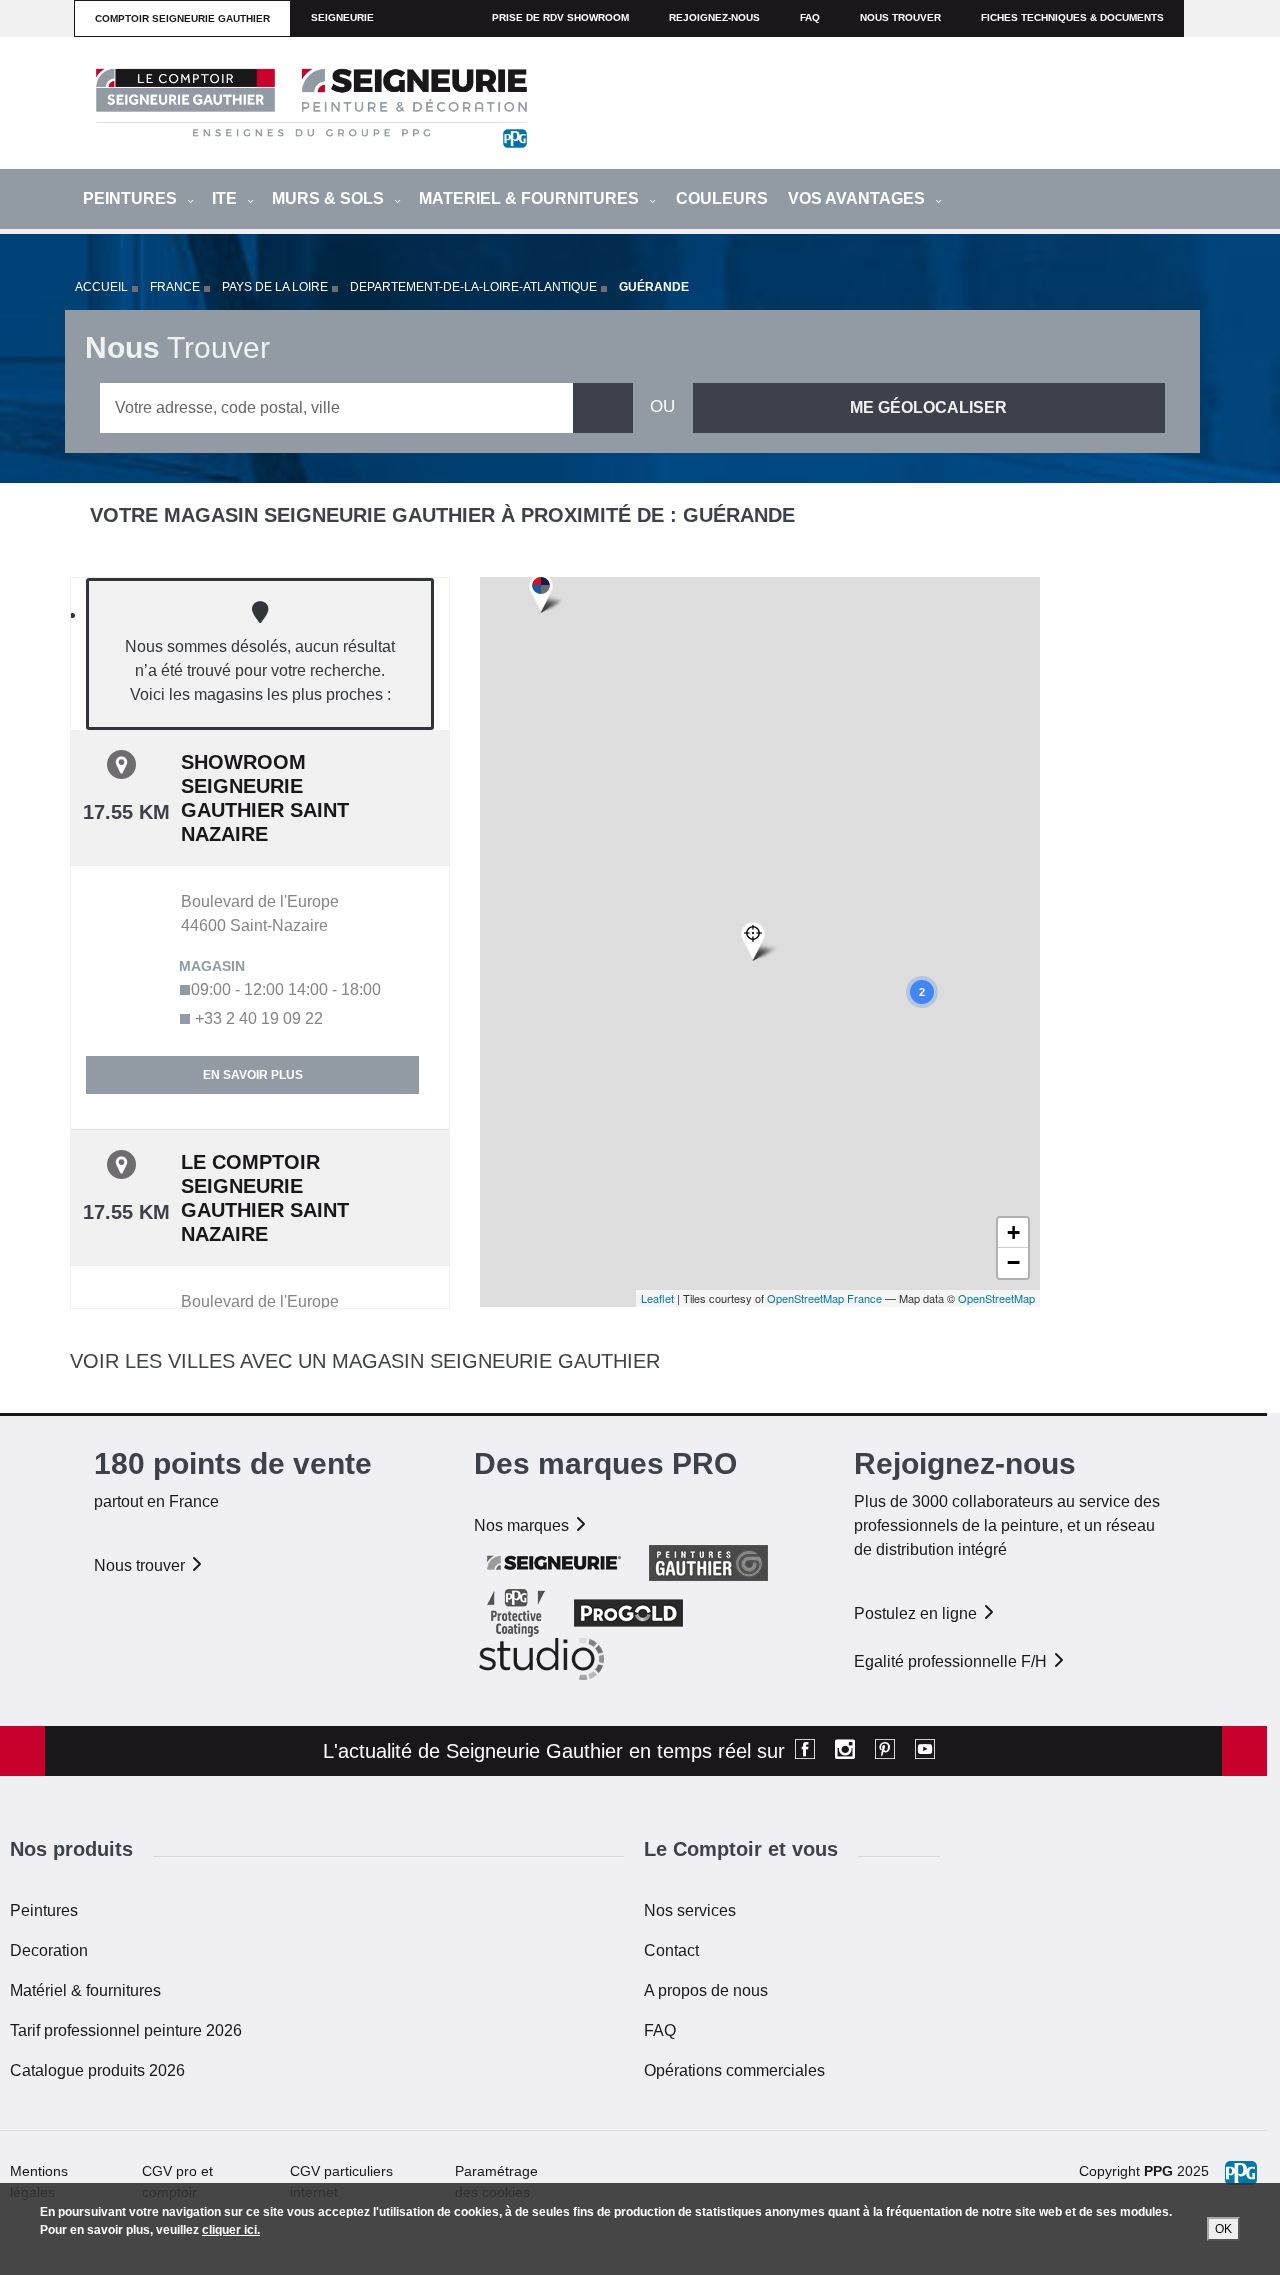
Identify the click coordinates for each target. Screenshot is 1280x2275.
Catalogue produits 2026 (97, 2070)
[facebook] (805, 1751)
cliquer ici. (231, 2230)
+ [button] (1013, 1232)
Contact (671, 1950)
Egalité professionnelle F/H (952, 1661)
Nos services (690, 1910)
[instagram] (845, 1751)
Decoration (49, 1950)
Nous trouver (900, 17)
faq (810, 17)
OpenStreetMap (996, 1298)
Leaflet (657, 1298)
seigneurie (342, 17)
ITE (226, 198)
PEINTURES (132, 198)
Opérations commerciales (734, 2070)
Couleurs (722, 198)
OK (1223, 2229)
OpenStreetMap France (824, 1298)
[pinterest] (885, 1751)
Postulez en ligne (917, 1613)
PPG (1158, 2171)
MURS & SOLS (330, 198)
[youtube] (925, 1751)
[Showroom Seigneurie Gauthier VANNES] (545, 594)
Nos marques (523, 1525)
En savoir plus (253, 1075)
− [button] (1013, 1262)
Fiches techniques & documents (1072, 17)
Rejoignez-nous (714, 17)
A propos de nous (706, 1990)
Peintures (44, 1910)
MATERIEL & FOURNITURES (531, 198)
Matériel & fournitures (85, 1990)
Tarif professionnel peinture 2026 (126, 2030)
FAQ (660, 2030)
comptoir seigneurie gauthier (182, 18)
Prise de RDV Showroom (560, 17)
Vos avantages (858, 198)
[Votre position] (760, 942)
